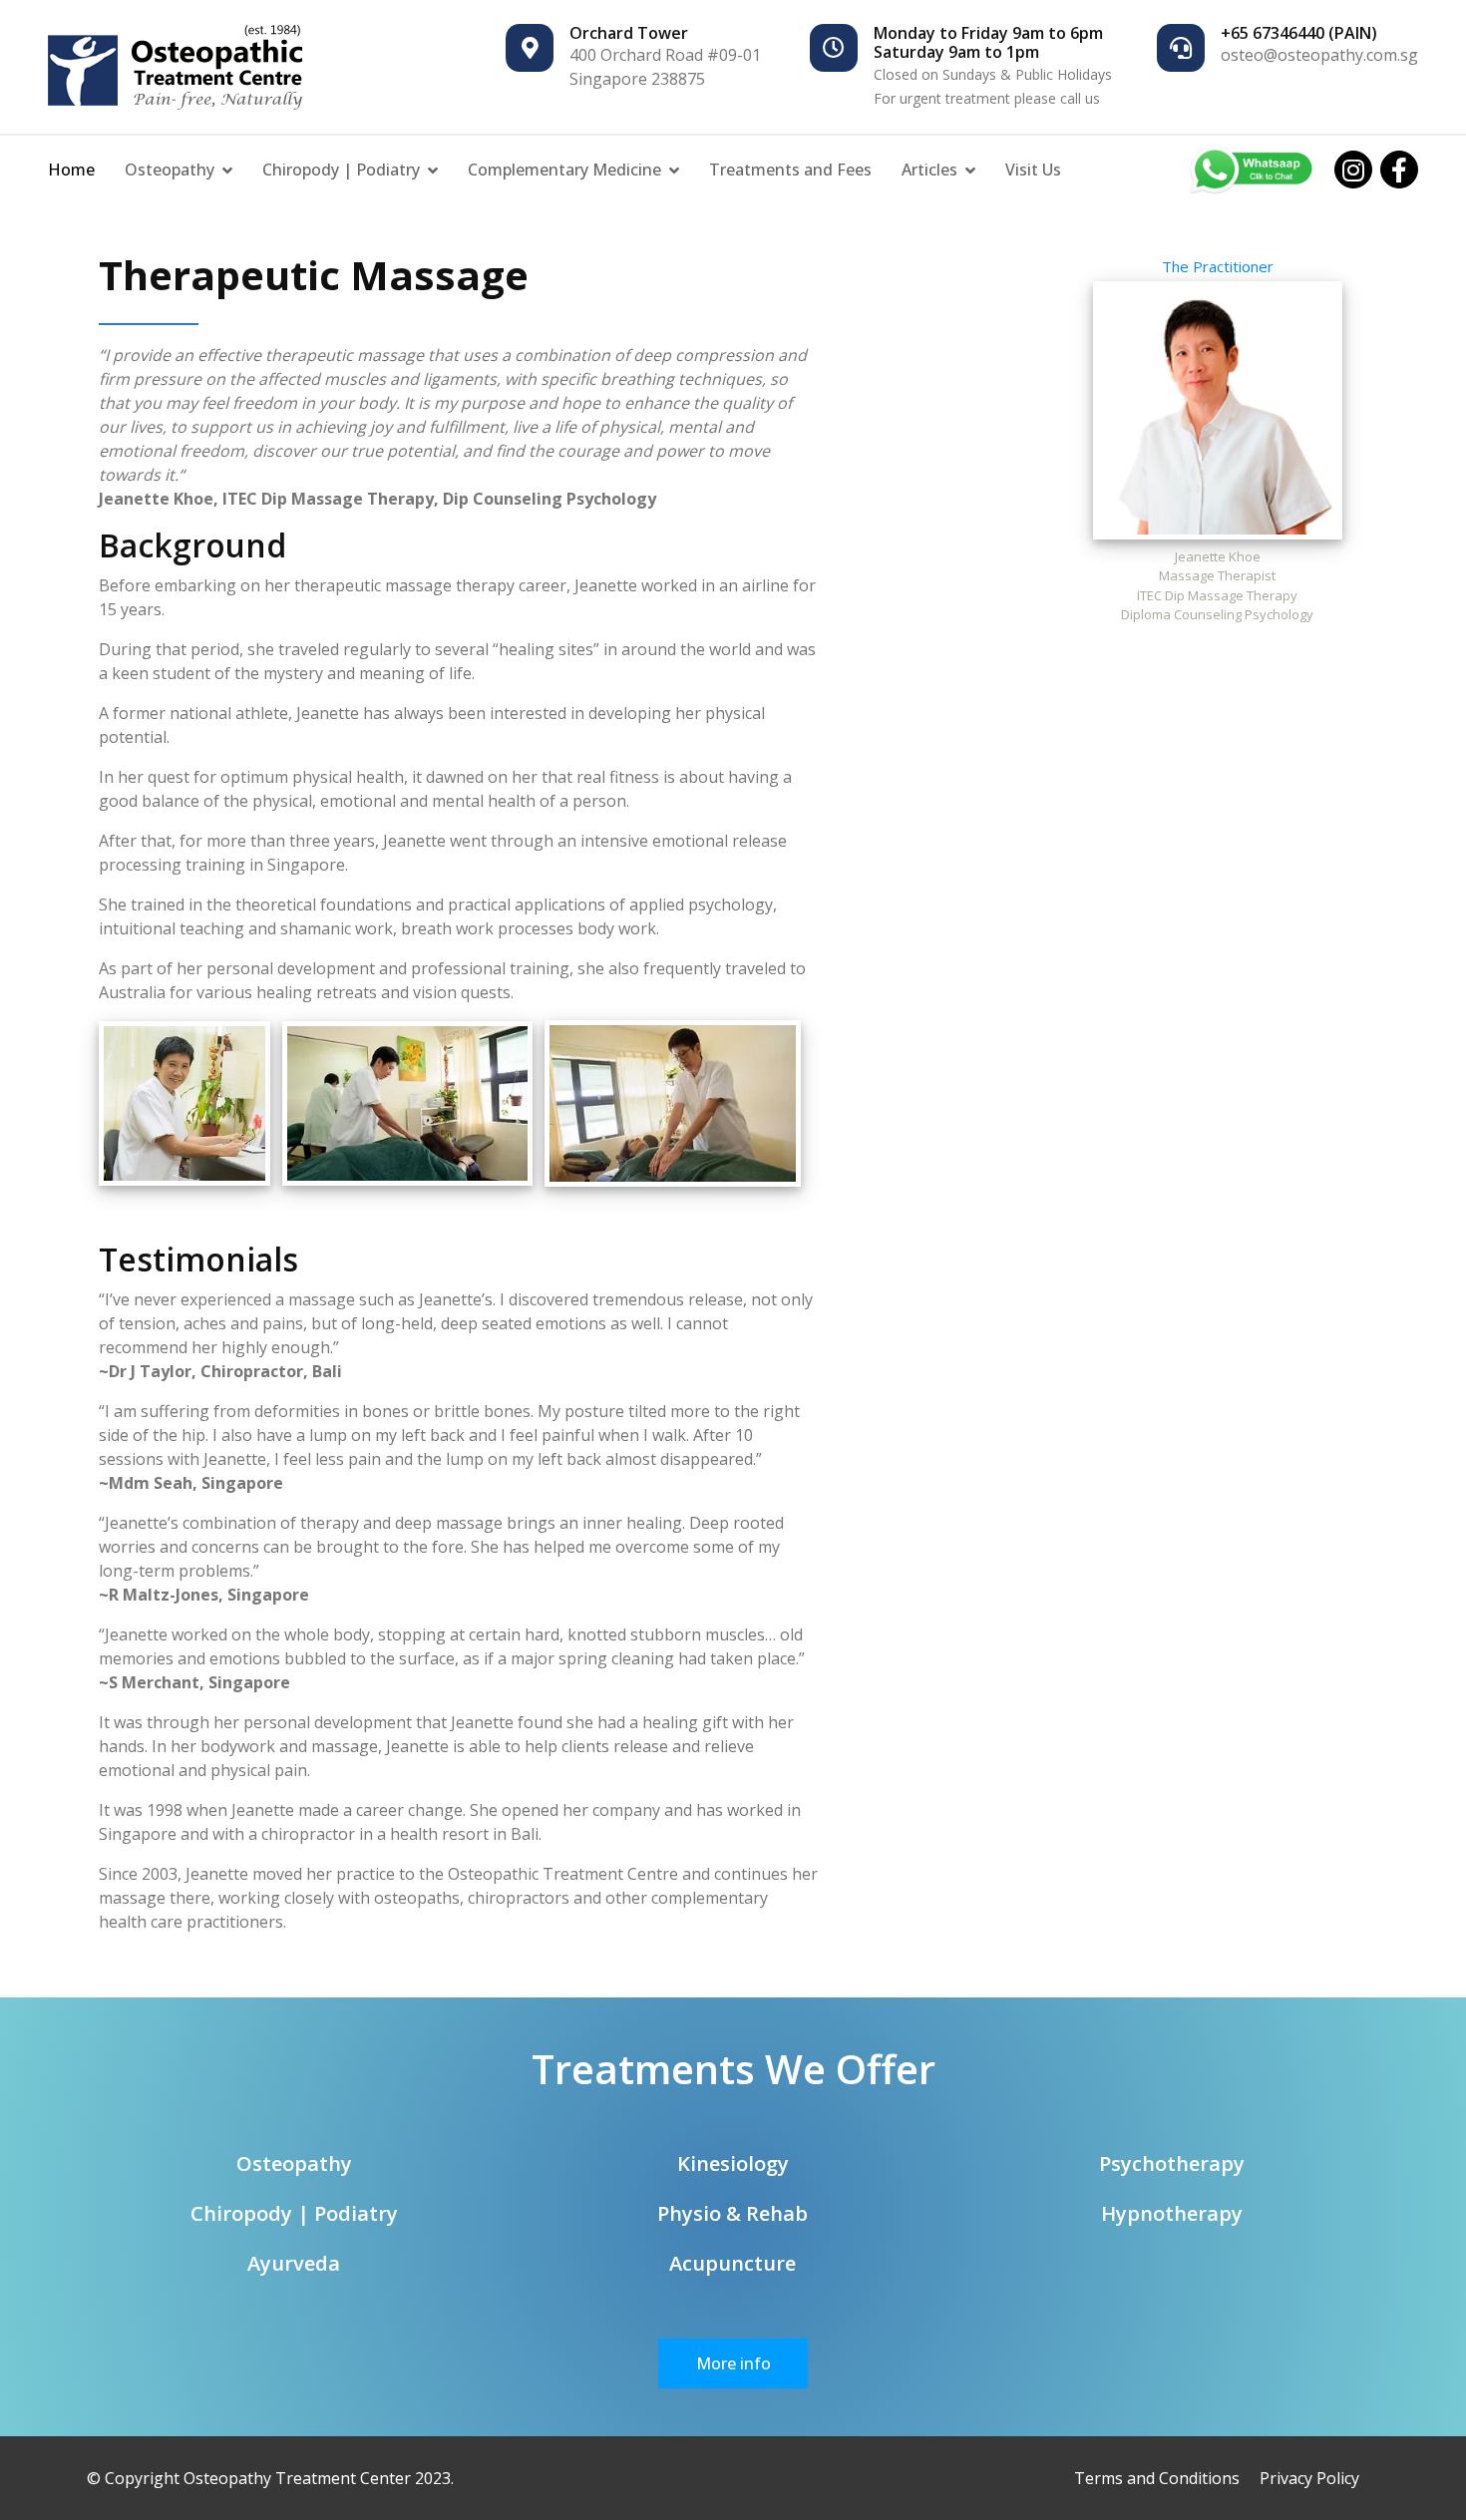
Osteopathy (170, 170)
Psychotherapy (1172, 2163)
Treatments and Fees (790, 170)
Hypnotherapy (1172, 2213)
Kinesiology (733, 2163)
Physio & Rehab (733, 2213)
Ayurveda (294, 2263)
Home (71, 170)
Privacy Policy (1309, 2478)
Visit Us (1033, 170)
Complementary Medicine (564, 170)
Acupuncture (733, 2263)
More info (733, 2363)
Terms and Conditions (1157, 2478)
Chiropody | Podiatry (341, 170)
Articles (929, 170)
